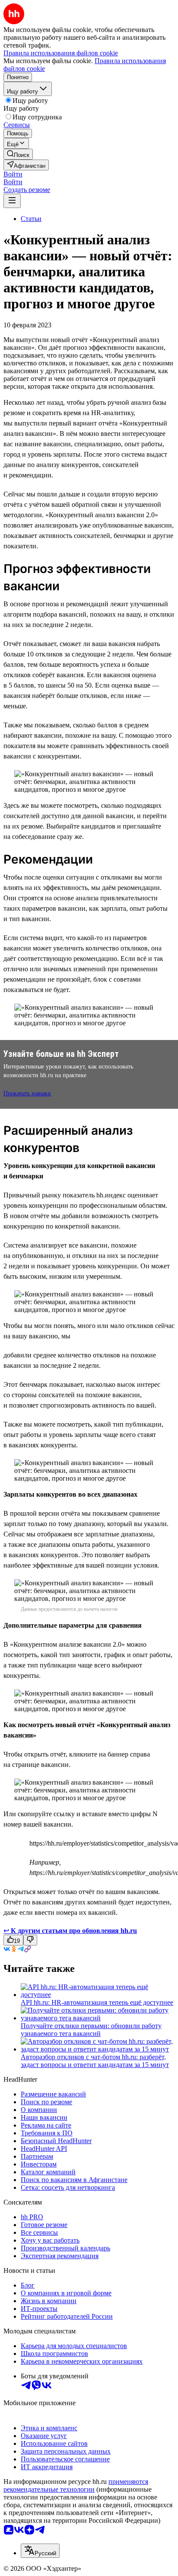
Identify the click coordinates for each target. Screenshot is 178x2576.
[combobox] (40, 2551)
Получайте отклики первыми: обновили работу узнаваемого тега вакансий (91, 2030)
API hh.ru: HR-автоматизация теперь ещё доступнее (97, 2002)
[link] (18, 154)
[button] (13, 174)
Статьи (31, 219)
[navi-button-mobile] (12, 201)
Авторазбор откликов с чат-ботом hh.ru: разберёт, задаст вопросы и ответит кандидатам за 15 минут (95, 2061)
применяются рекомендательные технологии (76, 2485)
